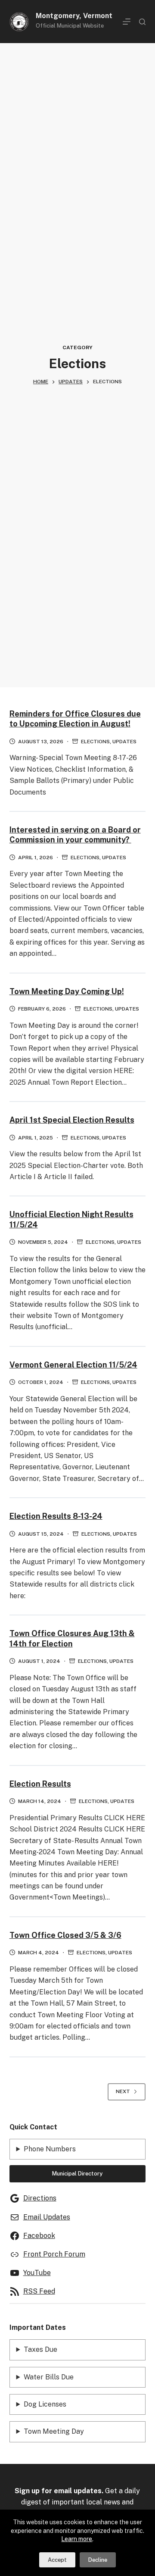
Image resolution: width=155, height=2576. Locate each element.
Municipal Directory (77, 2174)
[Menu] (127, 22)
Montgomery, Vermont (74, 16)
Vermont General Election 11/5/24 (73, 1365)
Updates (124, 742)
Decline (98, 2560)
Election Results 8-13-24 (56, 1516)
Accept (57, 2560)
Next (123, 2091)
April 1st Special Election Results (72, 1120)
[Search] (142, 22)
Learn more (77, 2539)
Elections (95, 742)
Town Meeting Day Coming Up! (67, 991)
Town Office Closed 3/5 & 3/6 (65, 1935)
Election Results (40, 1784)
